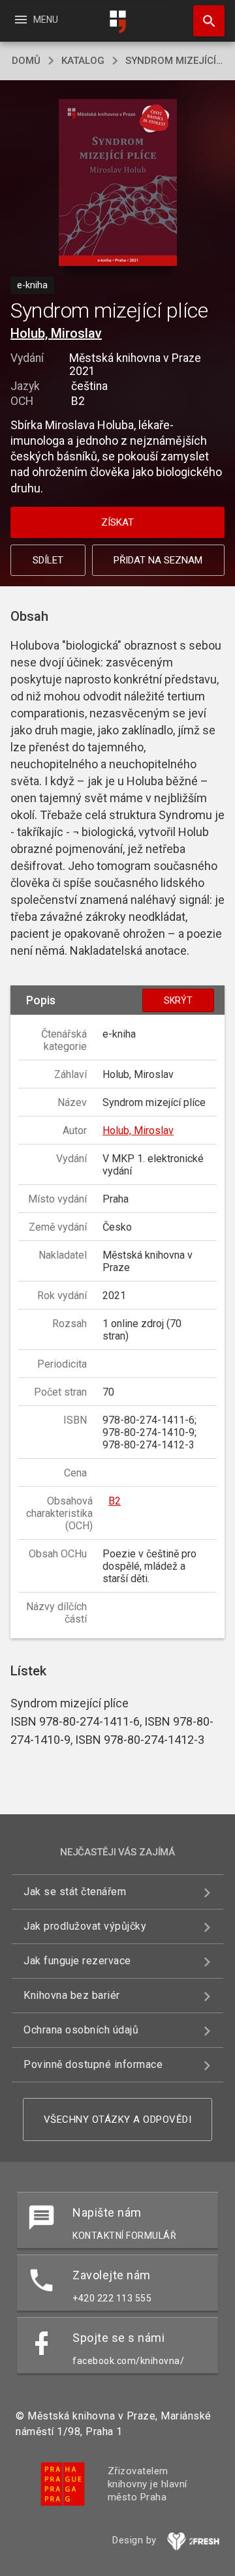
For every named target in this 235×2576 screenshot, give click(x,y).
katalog (83, 61)
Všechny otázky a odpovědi (118, 2119)
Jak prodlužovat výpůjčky (85, 1926)
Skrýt (178, 1000)
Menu (36, 20)
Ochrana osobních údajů (81, 2030)
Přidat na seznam (158, 560)
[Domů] (117, 22)
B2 (115, 1501)
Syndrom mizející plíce (174, 61)
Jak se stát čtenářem (75, 1892)
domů (26, 61)
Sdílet (48, 560)
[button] (118, 184)
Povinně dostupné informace (93, 2064)
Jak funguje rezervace (77, 1961)
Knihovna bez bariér (72, 1995)
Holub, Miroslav (56, 333)
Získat (117, 522)
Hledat (204, 21)
